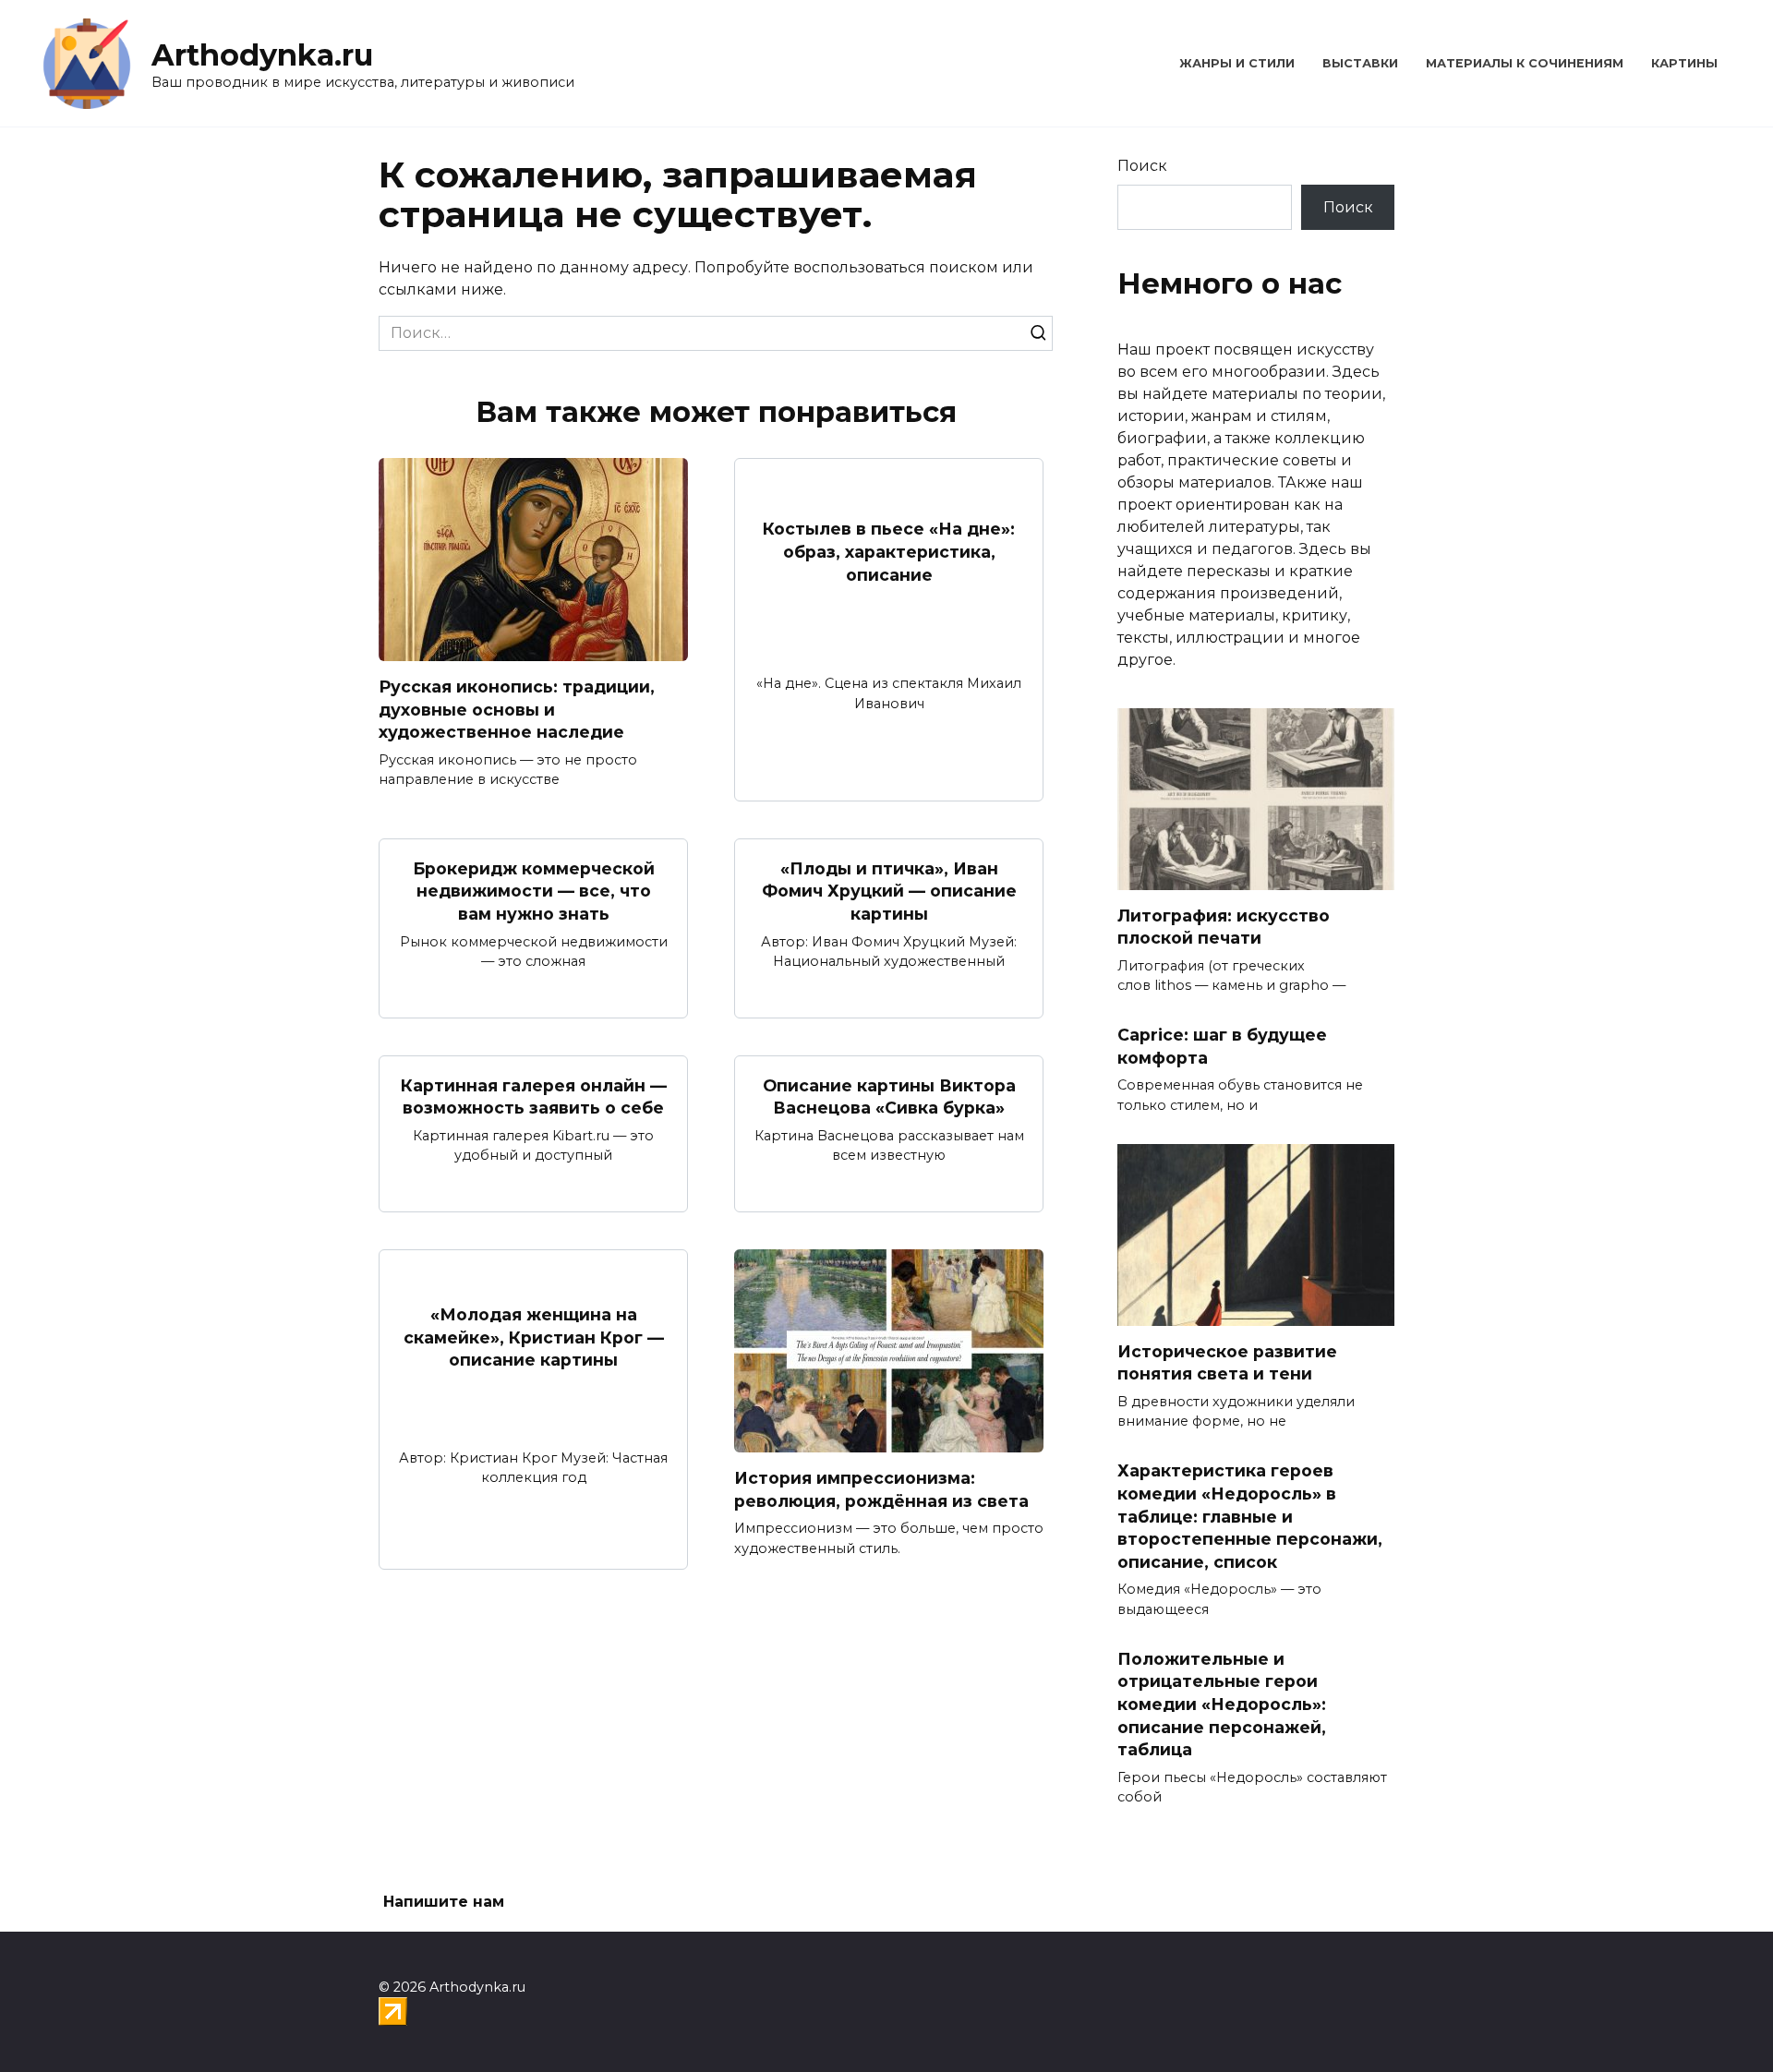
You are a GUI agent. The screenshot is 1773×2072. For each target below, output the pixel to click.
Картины (1684, 63)
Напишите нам (444, 1902)
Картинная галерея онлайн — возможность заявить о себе (534, 1097)
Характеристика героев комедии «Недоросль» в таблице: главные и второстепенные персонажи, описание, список (1250, 1516)
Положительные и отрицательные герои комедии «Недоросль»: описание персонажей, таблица (1222, 1704)
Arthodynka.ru (262, 55)
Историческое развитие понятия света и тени (1227, 1363)
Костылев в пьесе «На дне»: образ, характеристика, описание (889, 551)
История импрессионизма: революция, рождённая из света (881, 1489)
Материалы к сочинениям (1525, 63)
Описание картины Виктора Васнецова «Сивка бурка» (889, 1097)
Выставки (1360, 63)
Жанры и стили (1237, 63)
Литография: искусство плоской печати (1224, 927)
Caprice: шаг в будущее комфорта (1222, 1046)
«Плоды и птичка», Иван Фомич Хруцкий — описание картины (889, 891)
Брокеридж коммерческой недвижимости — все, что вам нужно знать (534, 891)
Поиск (1142, 166)
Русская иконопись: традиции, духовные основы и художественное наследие (517, 709)
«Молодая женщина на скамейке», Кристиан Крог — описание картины (534, 1337)
